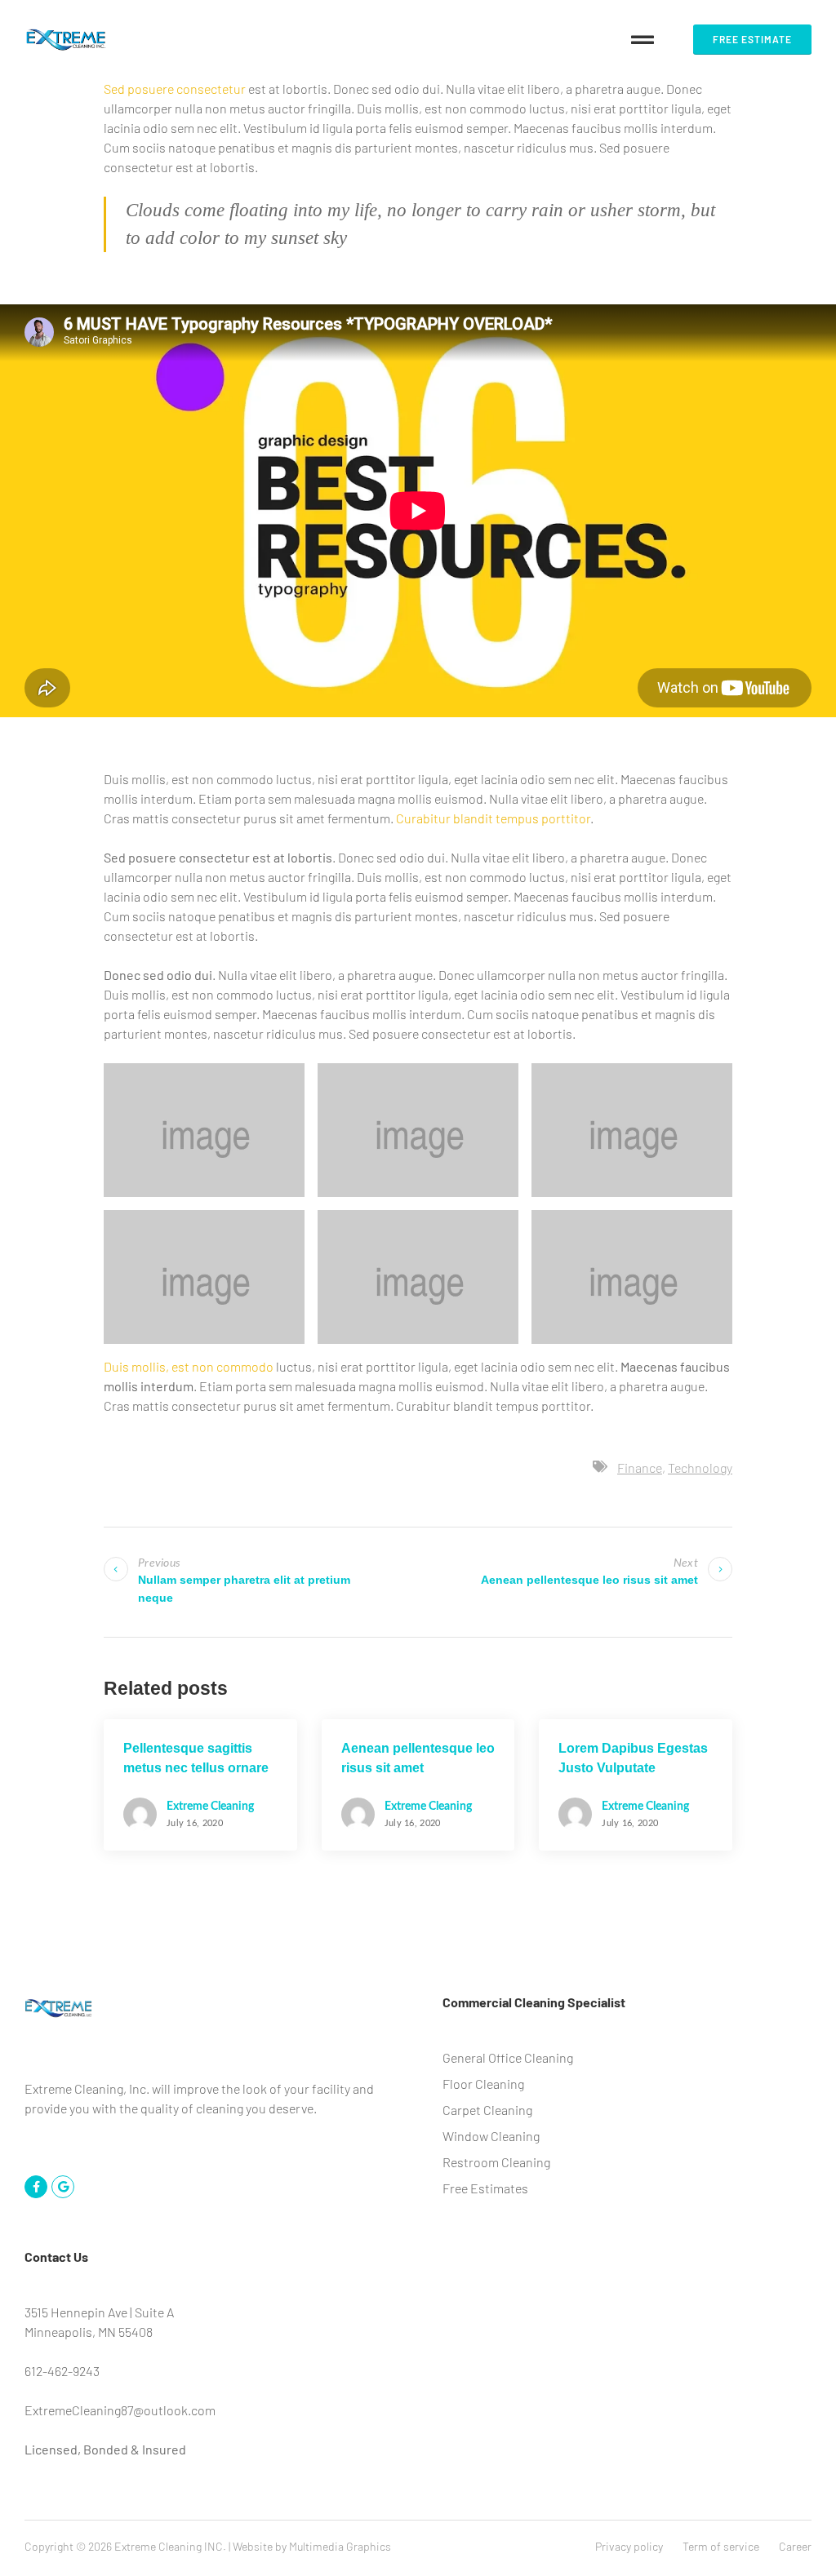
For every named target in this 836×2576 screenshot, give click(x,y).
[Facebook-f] (36, 2187)
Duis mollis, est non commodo (189, 1366)
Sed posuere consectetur (175, 89)
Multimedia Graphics (340, 2546)
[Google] (63, 2187)
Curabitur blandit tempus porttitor (493, 818)
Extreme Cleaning (210, 1807)
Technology (700, 1468)
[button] (643, 40)
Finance (640, 1468)
